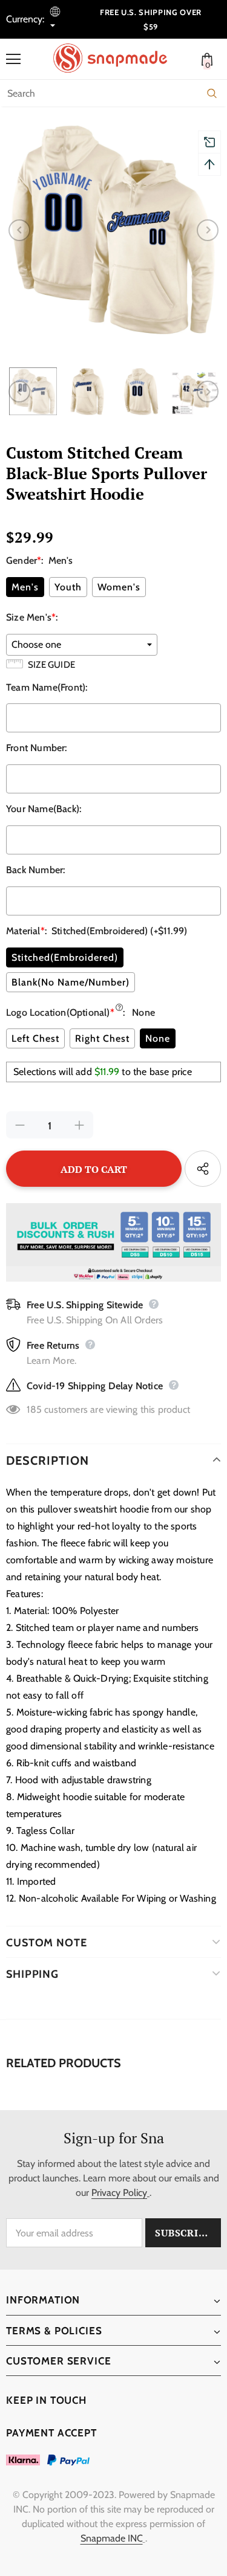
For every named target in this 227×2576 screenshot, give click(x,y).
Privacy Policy (119, 2193)
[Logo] (117, 58)
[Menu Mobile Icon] (13, 59)
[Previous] (19, 230)
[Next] (208, 230)
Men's (25, 587)
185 (34, 1409)
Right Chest (102, 1038)
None (158, 1038)
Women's (119, 587)
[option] (113, 230)
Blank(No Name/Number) (71, 982)
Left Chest (35, 1038)
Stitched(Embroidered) (65, 957)
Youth (68, 587)
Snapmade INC (112, 2538)
